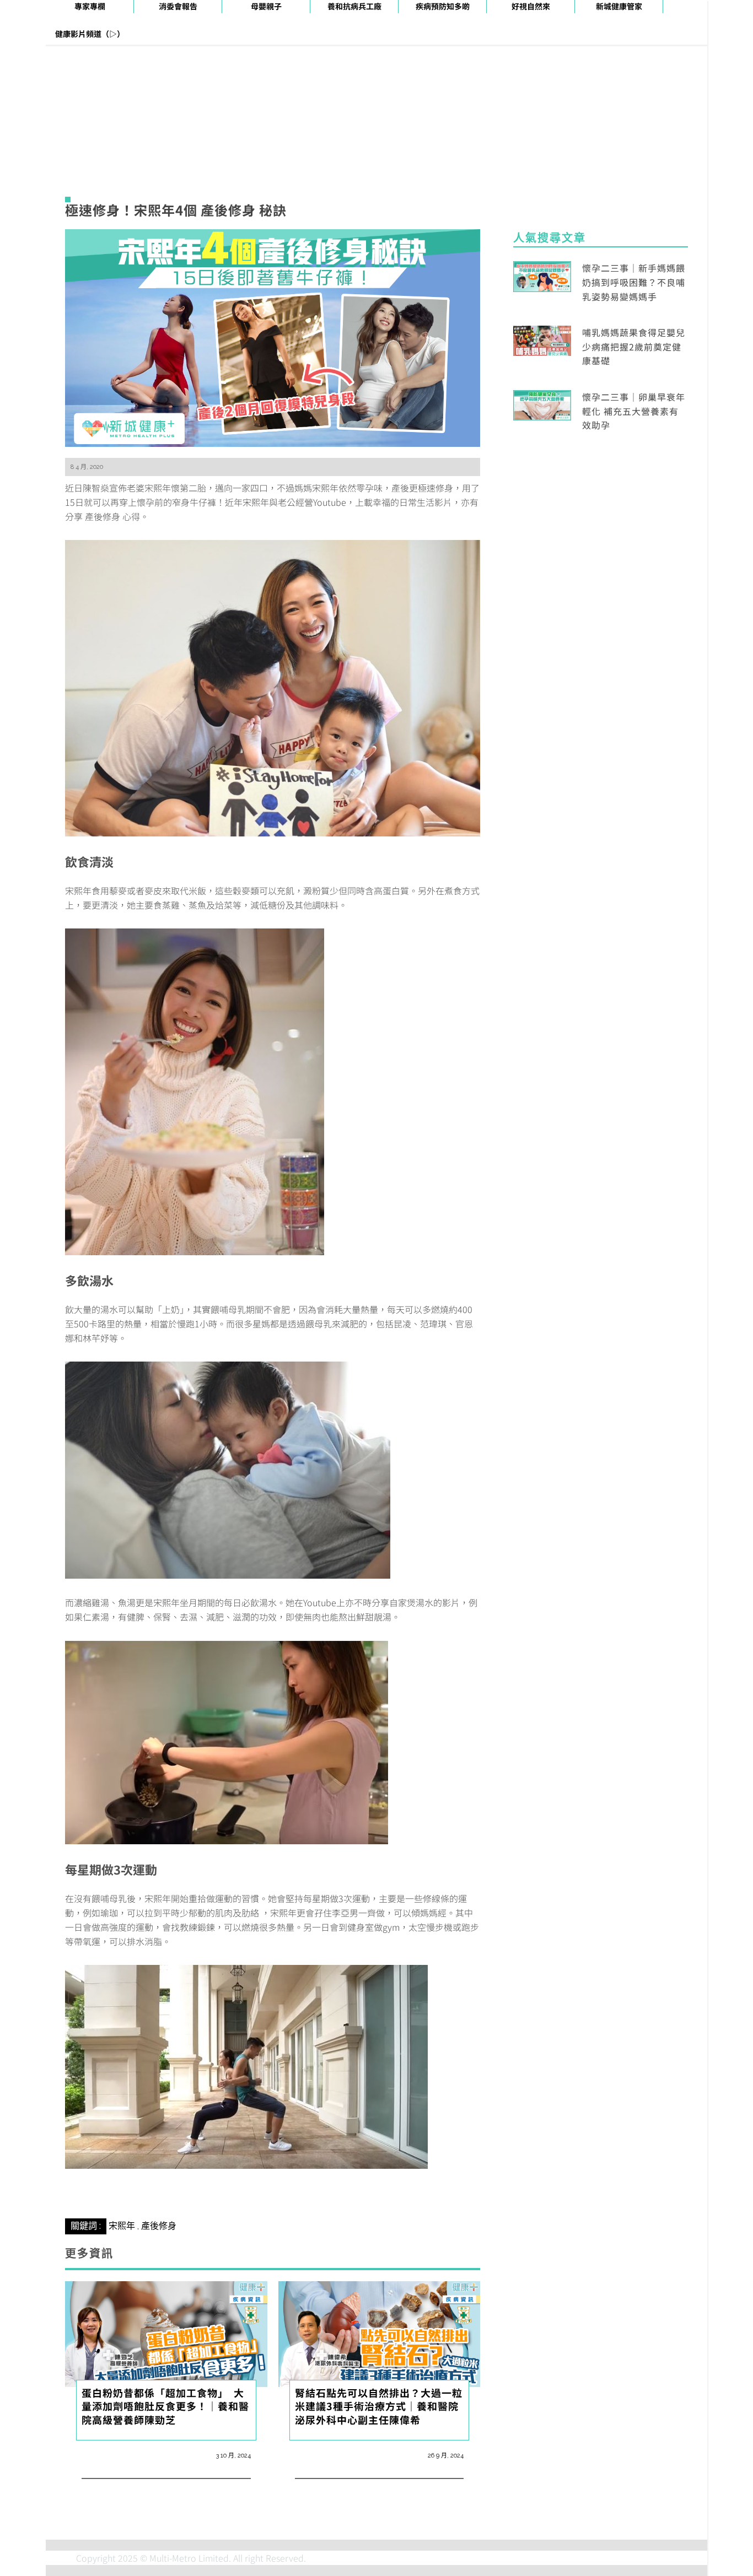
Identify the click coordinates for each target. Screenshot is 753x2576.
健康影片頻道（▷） (90, 34)
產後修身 (159, 2226)
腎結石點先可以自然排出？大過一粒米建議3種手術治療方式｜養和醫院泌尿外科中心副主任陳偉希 (379, 2406)
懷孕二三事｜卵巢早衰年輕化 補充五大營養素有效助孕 (634, 411)
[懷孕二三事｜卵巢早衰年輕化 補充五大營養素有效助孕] (542, 404)
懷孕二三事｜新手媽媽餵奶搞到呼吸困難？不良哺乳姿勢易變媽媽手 (634, 282)
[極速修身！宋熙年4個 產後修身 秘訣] (273, 337)
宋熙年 (122, 2226)
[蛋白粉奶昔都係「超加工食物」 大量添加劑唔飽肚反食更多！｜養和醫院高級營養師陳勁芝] (166, 2332)
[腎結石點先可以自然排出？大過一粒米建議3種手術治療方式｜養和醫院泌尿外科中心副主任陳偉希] (380, 2332)
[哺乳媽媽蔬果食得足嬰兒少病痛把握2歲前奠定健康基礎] (542, 339)
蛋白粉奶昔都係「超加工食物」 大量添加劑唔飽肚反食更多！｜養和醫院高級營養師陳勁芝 (165, 2406)
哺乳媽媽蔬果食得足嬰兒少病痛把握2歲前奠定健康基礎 (634, 346)
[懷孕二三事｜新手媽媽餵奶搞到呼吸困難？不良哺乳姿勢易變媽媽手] (542, 275)
